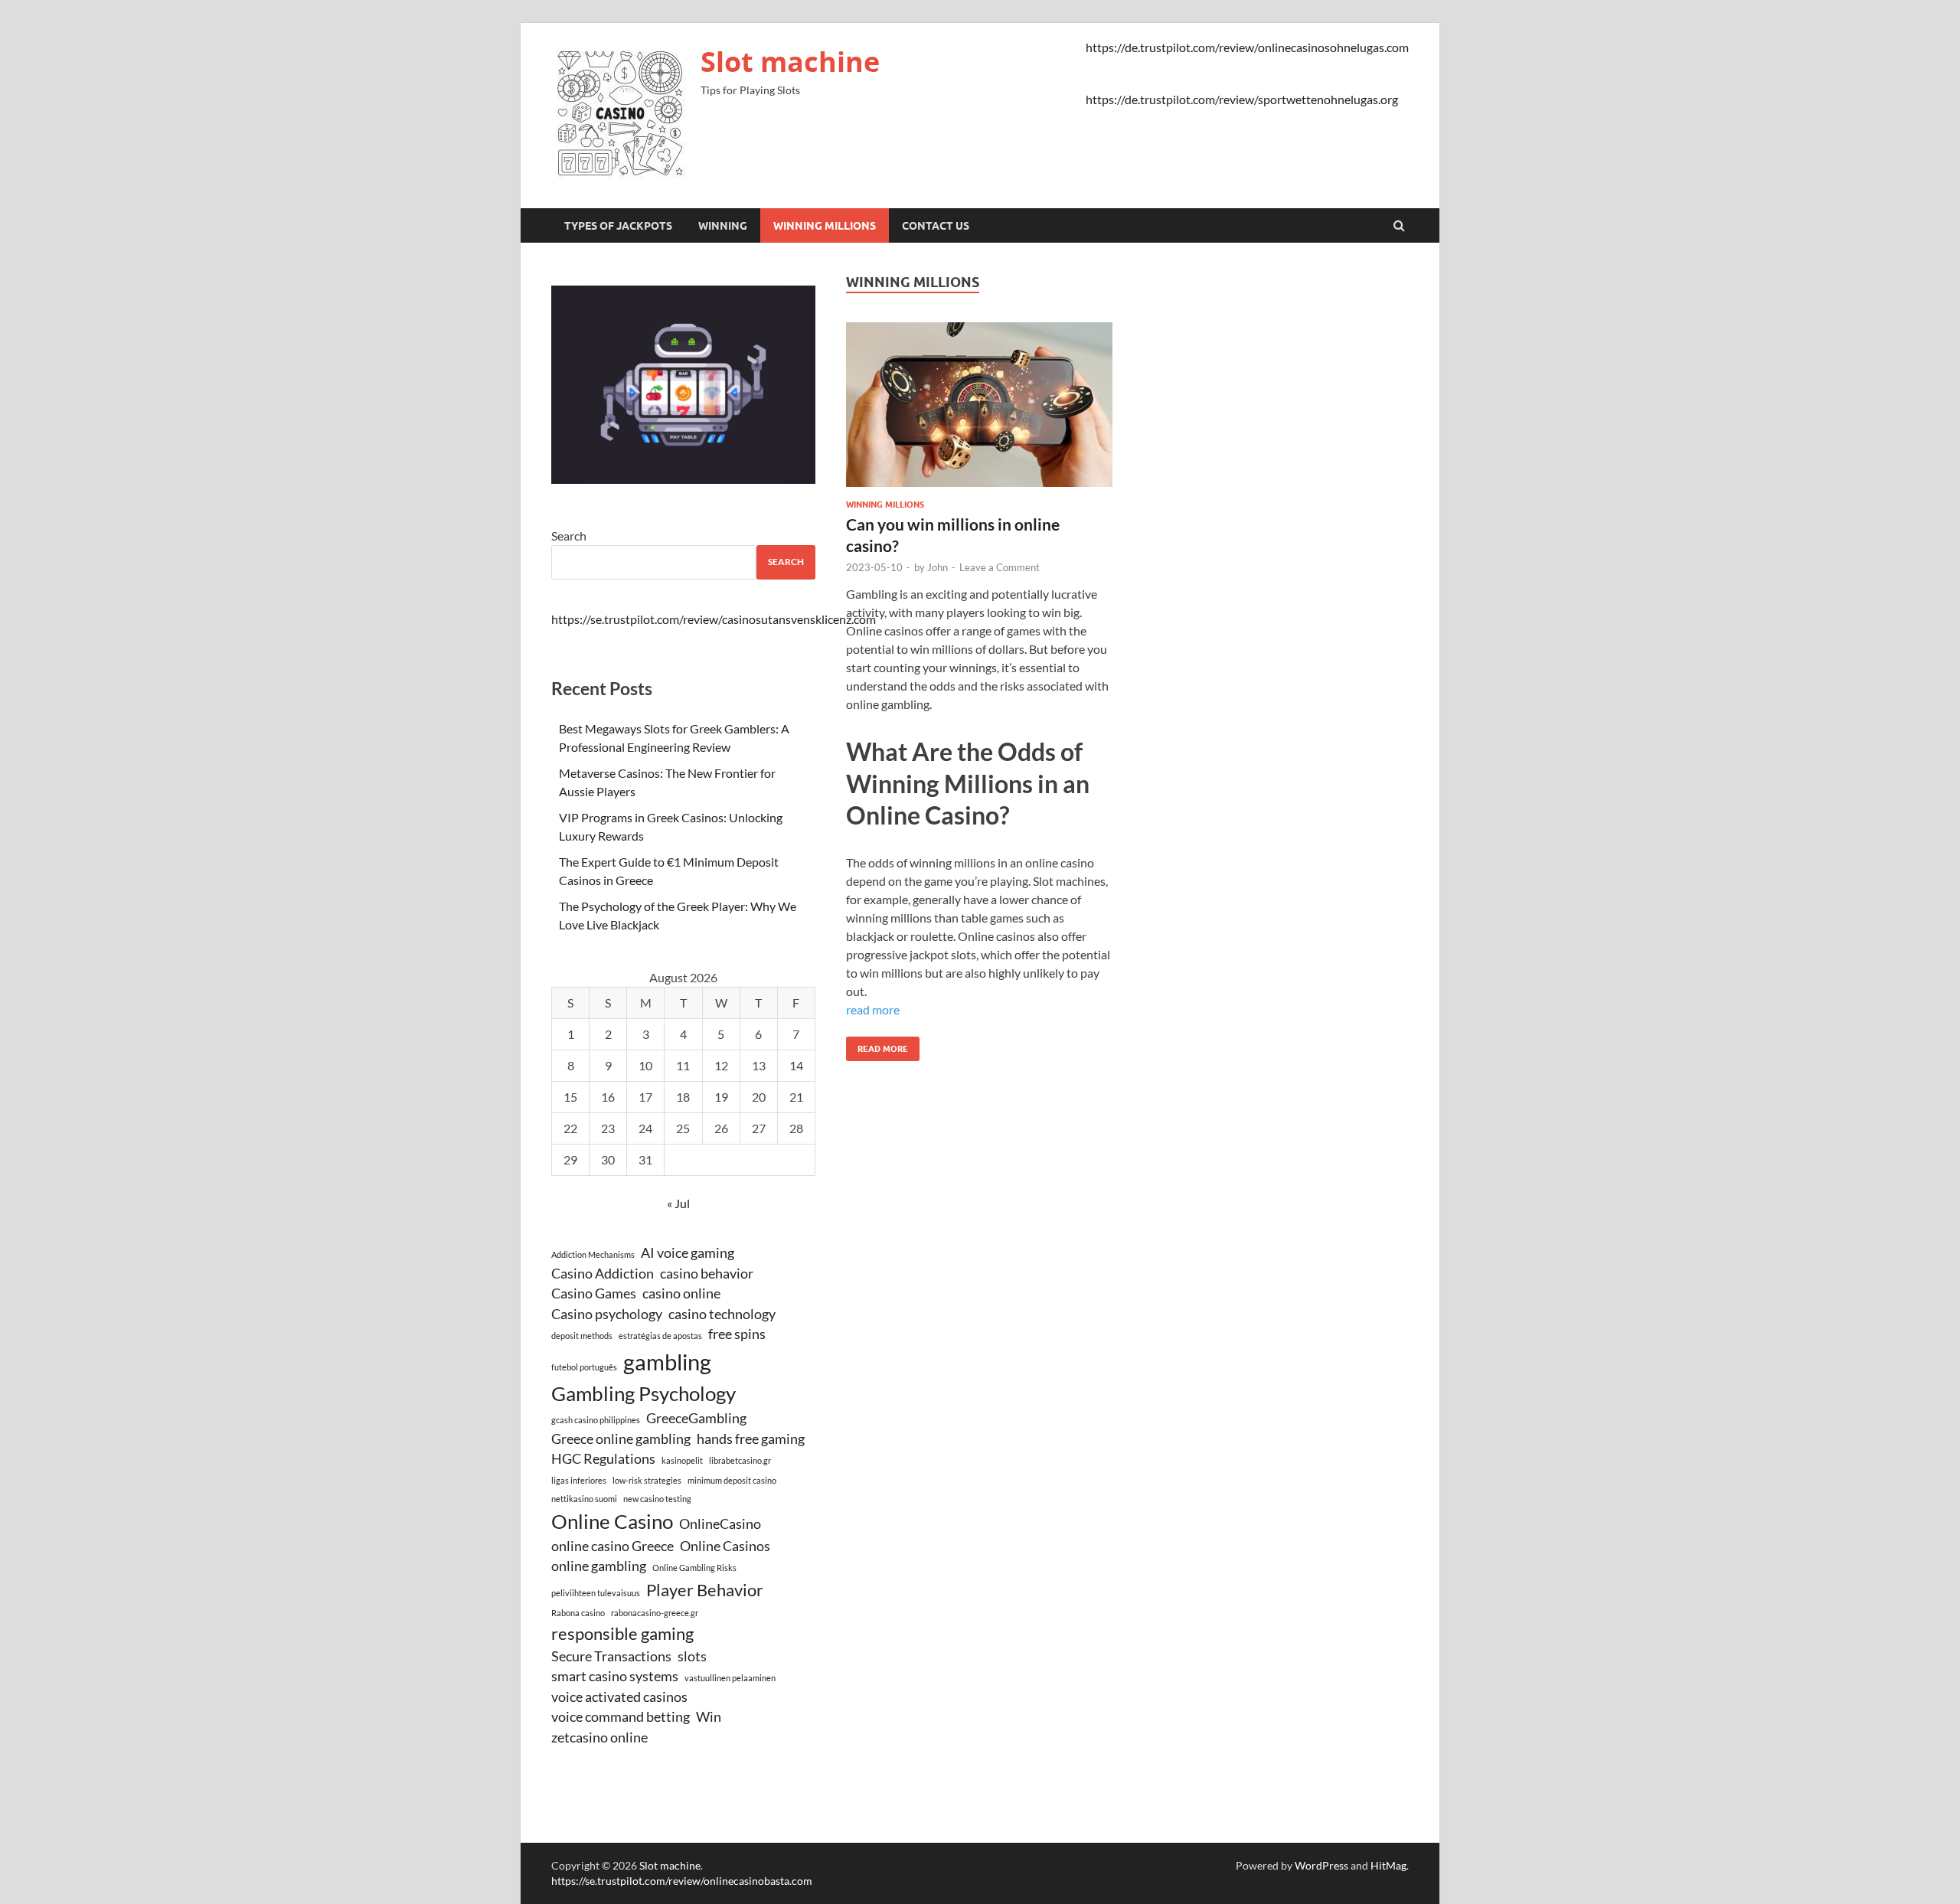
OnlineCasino (720, 1524)
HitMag (1388, 1865)
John (938, 567)
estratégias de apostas (660, 1336)
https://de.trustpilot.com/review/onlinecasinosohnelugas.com (1247, 47)
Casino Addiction (603, 1274)
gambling (667, 1362)
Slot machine (790, 62)
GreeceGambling (696, 1418)
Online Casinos (725, 1546)
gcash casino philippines (596, 1420)
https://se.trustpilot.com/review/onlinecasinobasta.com (682, 1881)
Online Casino (612, 1521)
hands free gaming (751, 1439)
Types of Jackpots (618, 226)
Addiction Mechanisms (593, 1254)
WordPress (1321, 1865)
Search (569, 536)
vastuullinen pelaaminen (730, 1678)
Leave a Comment (1000, 567)
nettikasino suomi (584, 1499)
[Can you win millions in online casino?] (979, 411)
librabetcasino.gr (740, 1460)
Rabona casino (578, 1613)
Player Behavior (705, 1590)
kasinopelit (682, 1460)
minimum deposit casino (732, 1480)
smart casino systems (615, 1676)
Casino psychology (607, 1314)
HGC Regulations (603, 1459)
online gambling (599, 1566)
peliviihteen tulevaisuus (596, 1593)
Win (709, 1717)
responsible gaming (622, 1633)
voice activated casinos (619, 1697)
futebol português (584, 1367)
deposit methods (582, 1336)
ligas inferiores (579, 1480)
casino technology (722, 1314)
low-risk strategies (647, 1480)
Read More (877, 1045)
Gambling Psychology (644, 1393)
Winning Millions (825, 226)
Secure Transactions (611, 1656)
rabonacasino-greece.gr (655, 1613)
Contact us (936, 226)
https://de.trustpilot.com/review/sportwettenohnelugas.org (1242, 99)
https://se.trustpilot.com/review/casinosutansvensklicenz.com (714, 619)
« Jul (678, 1203)
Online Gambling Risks (694, 1568)
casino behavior (707, 1274)
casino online (681, 1293)
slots (692, 1656)
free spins (737, 1334)
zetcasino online (599, 1737)
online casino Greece (612, 1546)
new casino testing (657, 1499)
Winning (723, 226)
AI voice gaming (688, 1253)
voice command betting (621, 1717)
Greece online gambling (621, 1439)
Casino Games (594, 1293)
